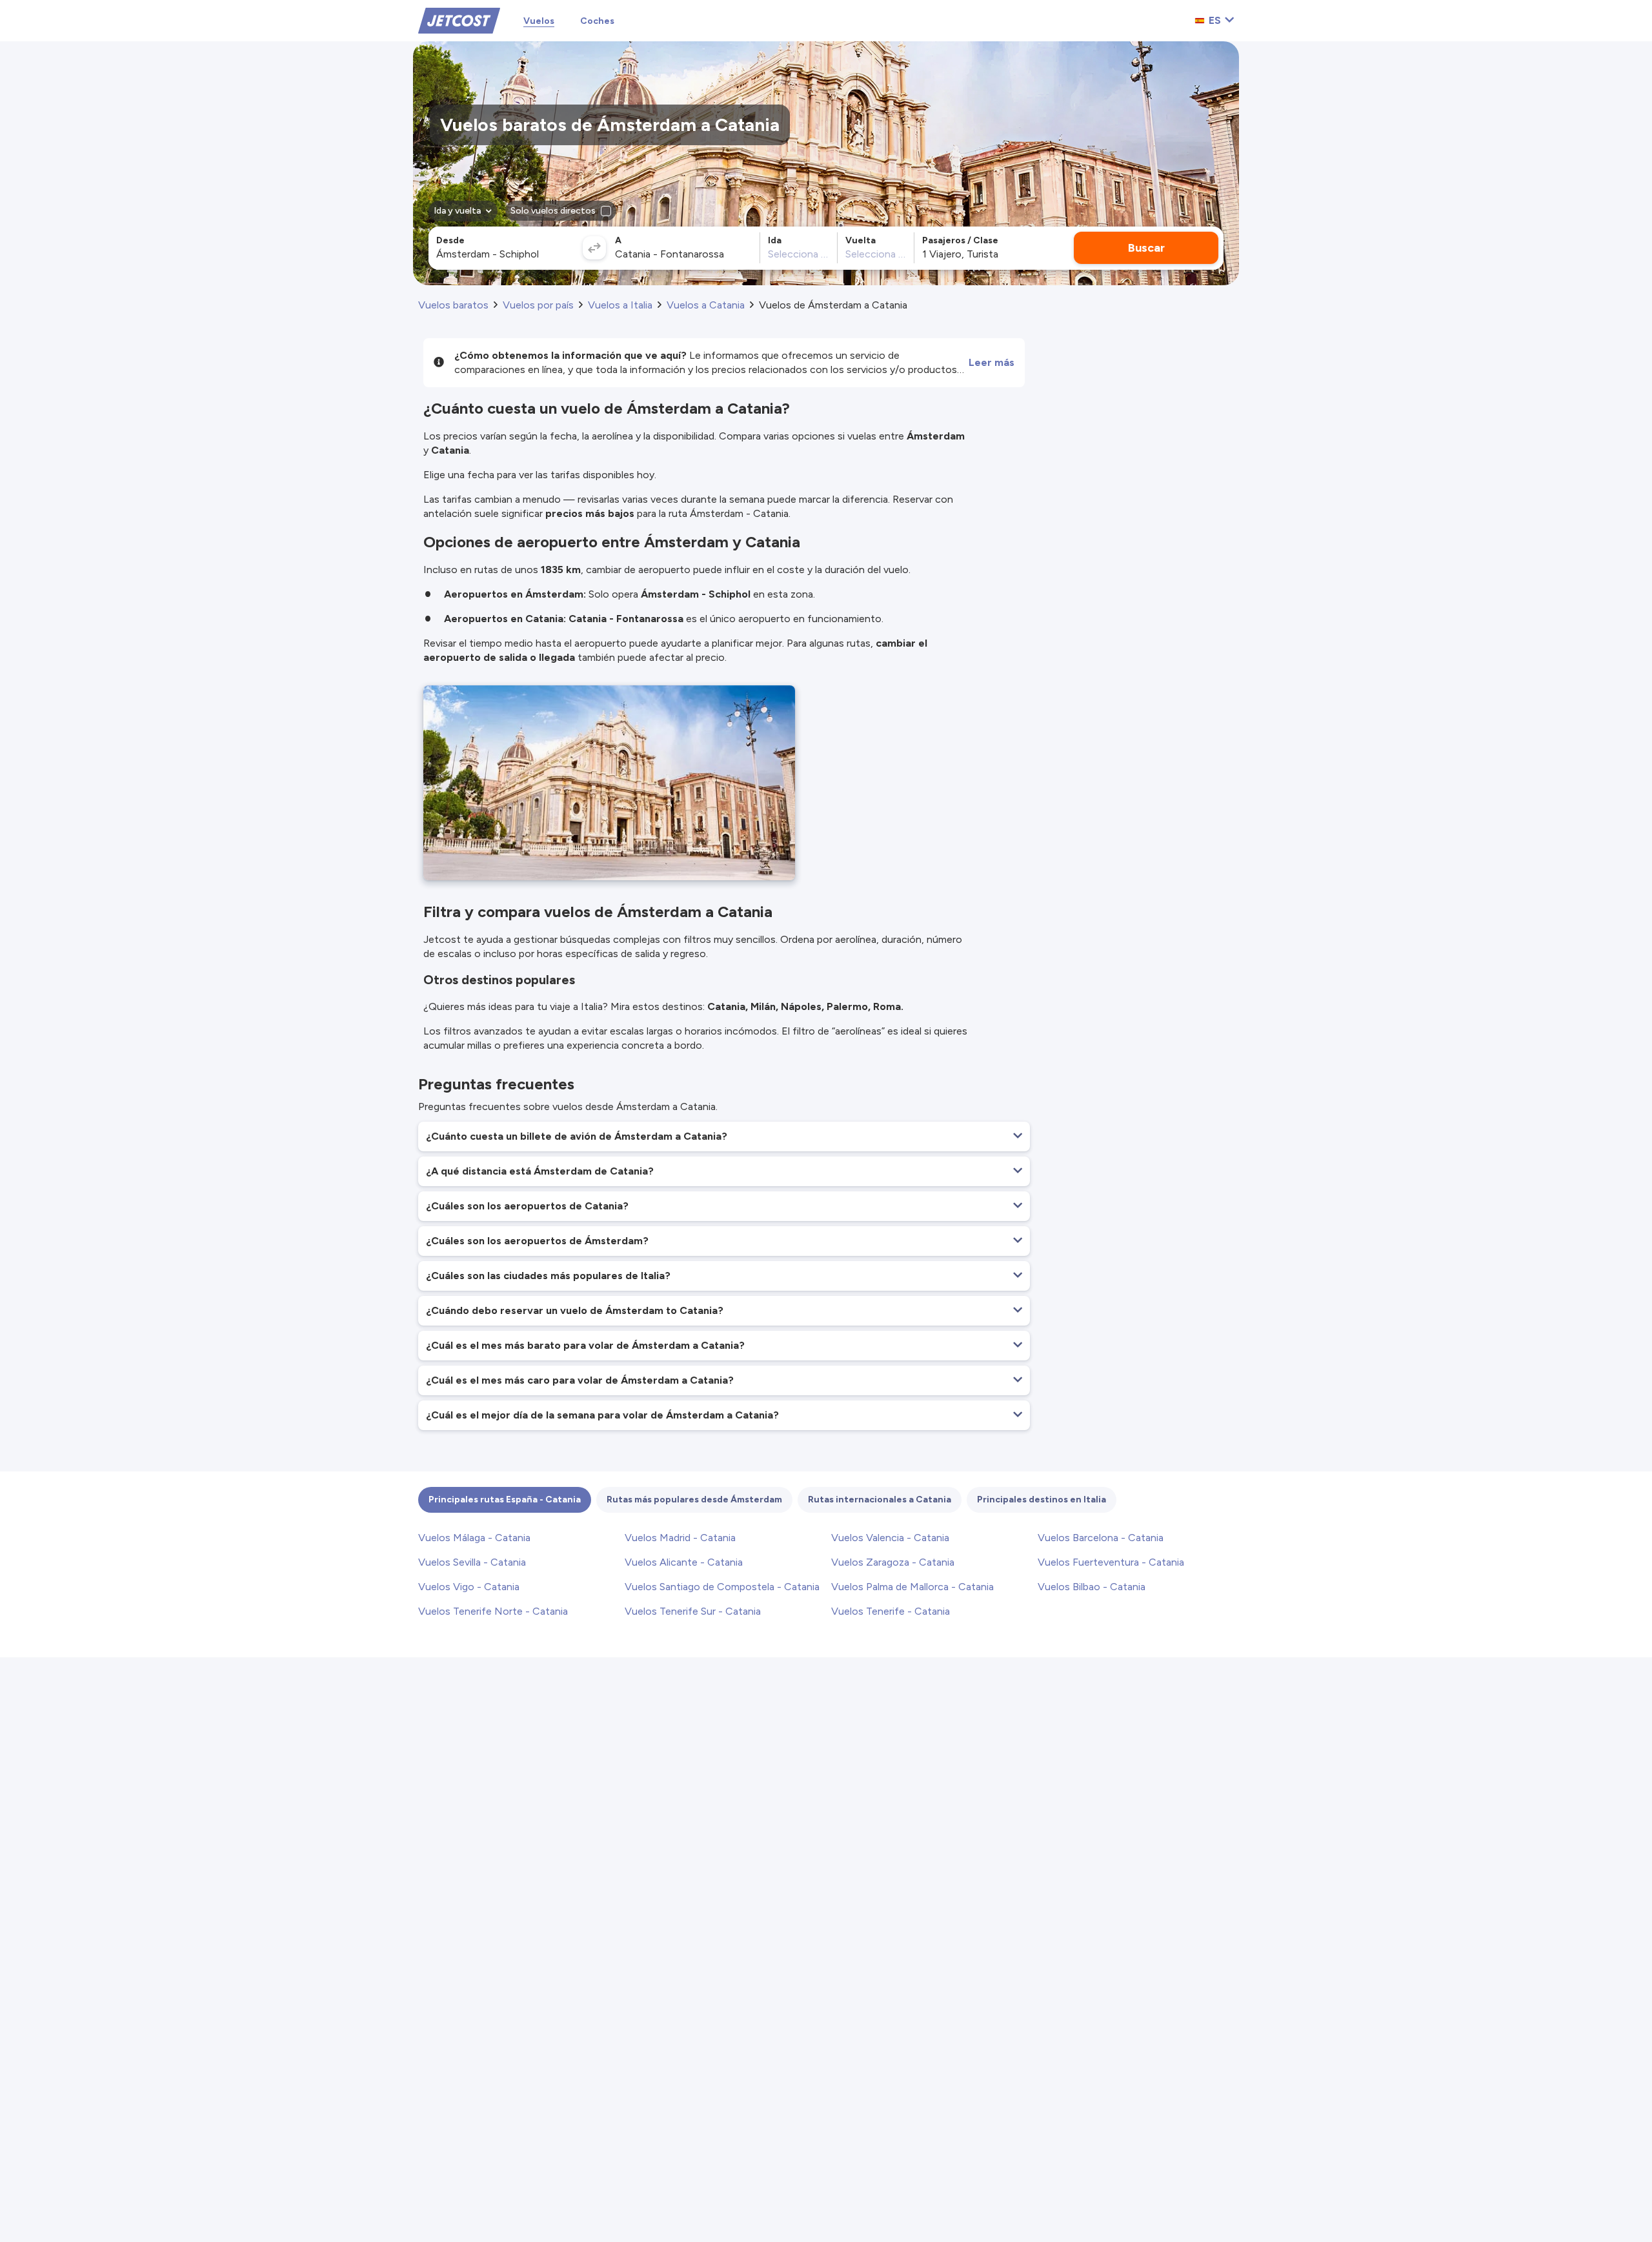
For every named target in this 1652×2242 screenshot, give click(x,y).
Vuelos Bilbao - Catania (1092, 1587)
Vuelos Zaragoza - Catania (893, 1562)
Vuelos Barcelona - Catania (1101, 1538)
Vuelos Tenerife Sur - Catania (693, 1611)
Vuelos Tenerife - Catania (891, 1611)
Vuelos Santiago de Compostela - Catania (722, 1587)
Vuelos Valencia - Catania (890, 1538)
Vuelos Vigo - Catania (469, 1587)
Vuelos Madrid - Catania (680, 1538)
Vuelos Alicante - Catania (684, 1562)
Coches (597, 21)
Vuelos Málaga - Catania (474, 1538)
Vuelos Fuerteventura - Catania (1111, 1562)
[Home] (459, 20)
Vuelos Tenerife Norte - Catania (493, 1611)
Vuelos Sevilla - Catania (472, 1562)
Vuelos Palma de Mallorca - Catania (912, 1587)
